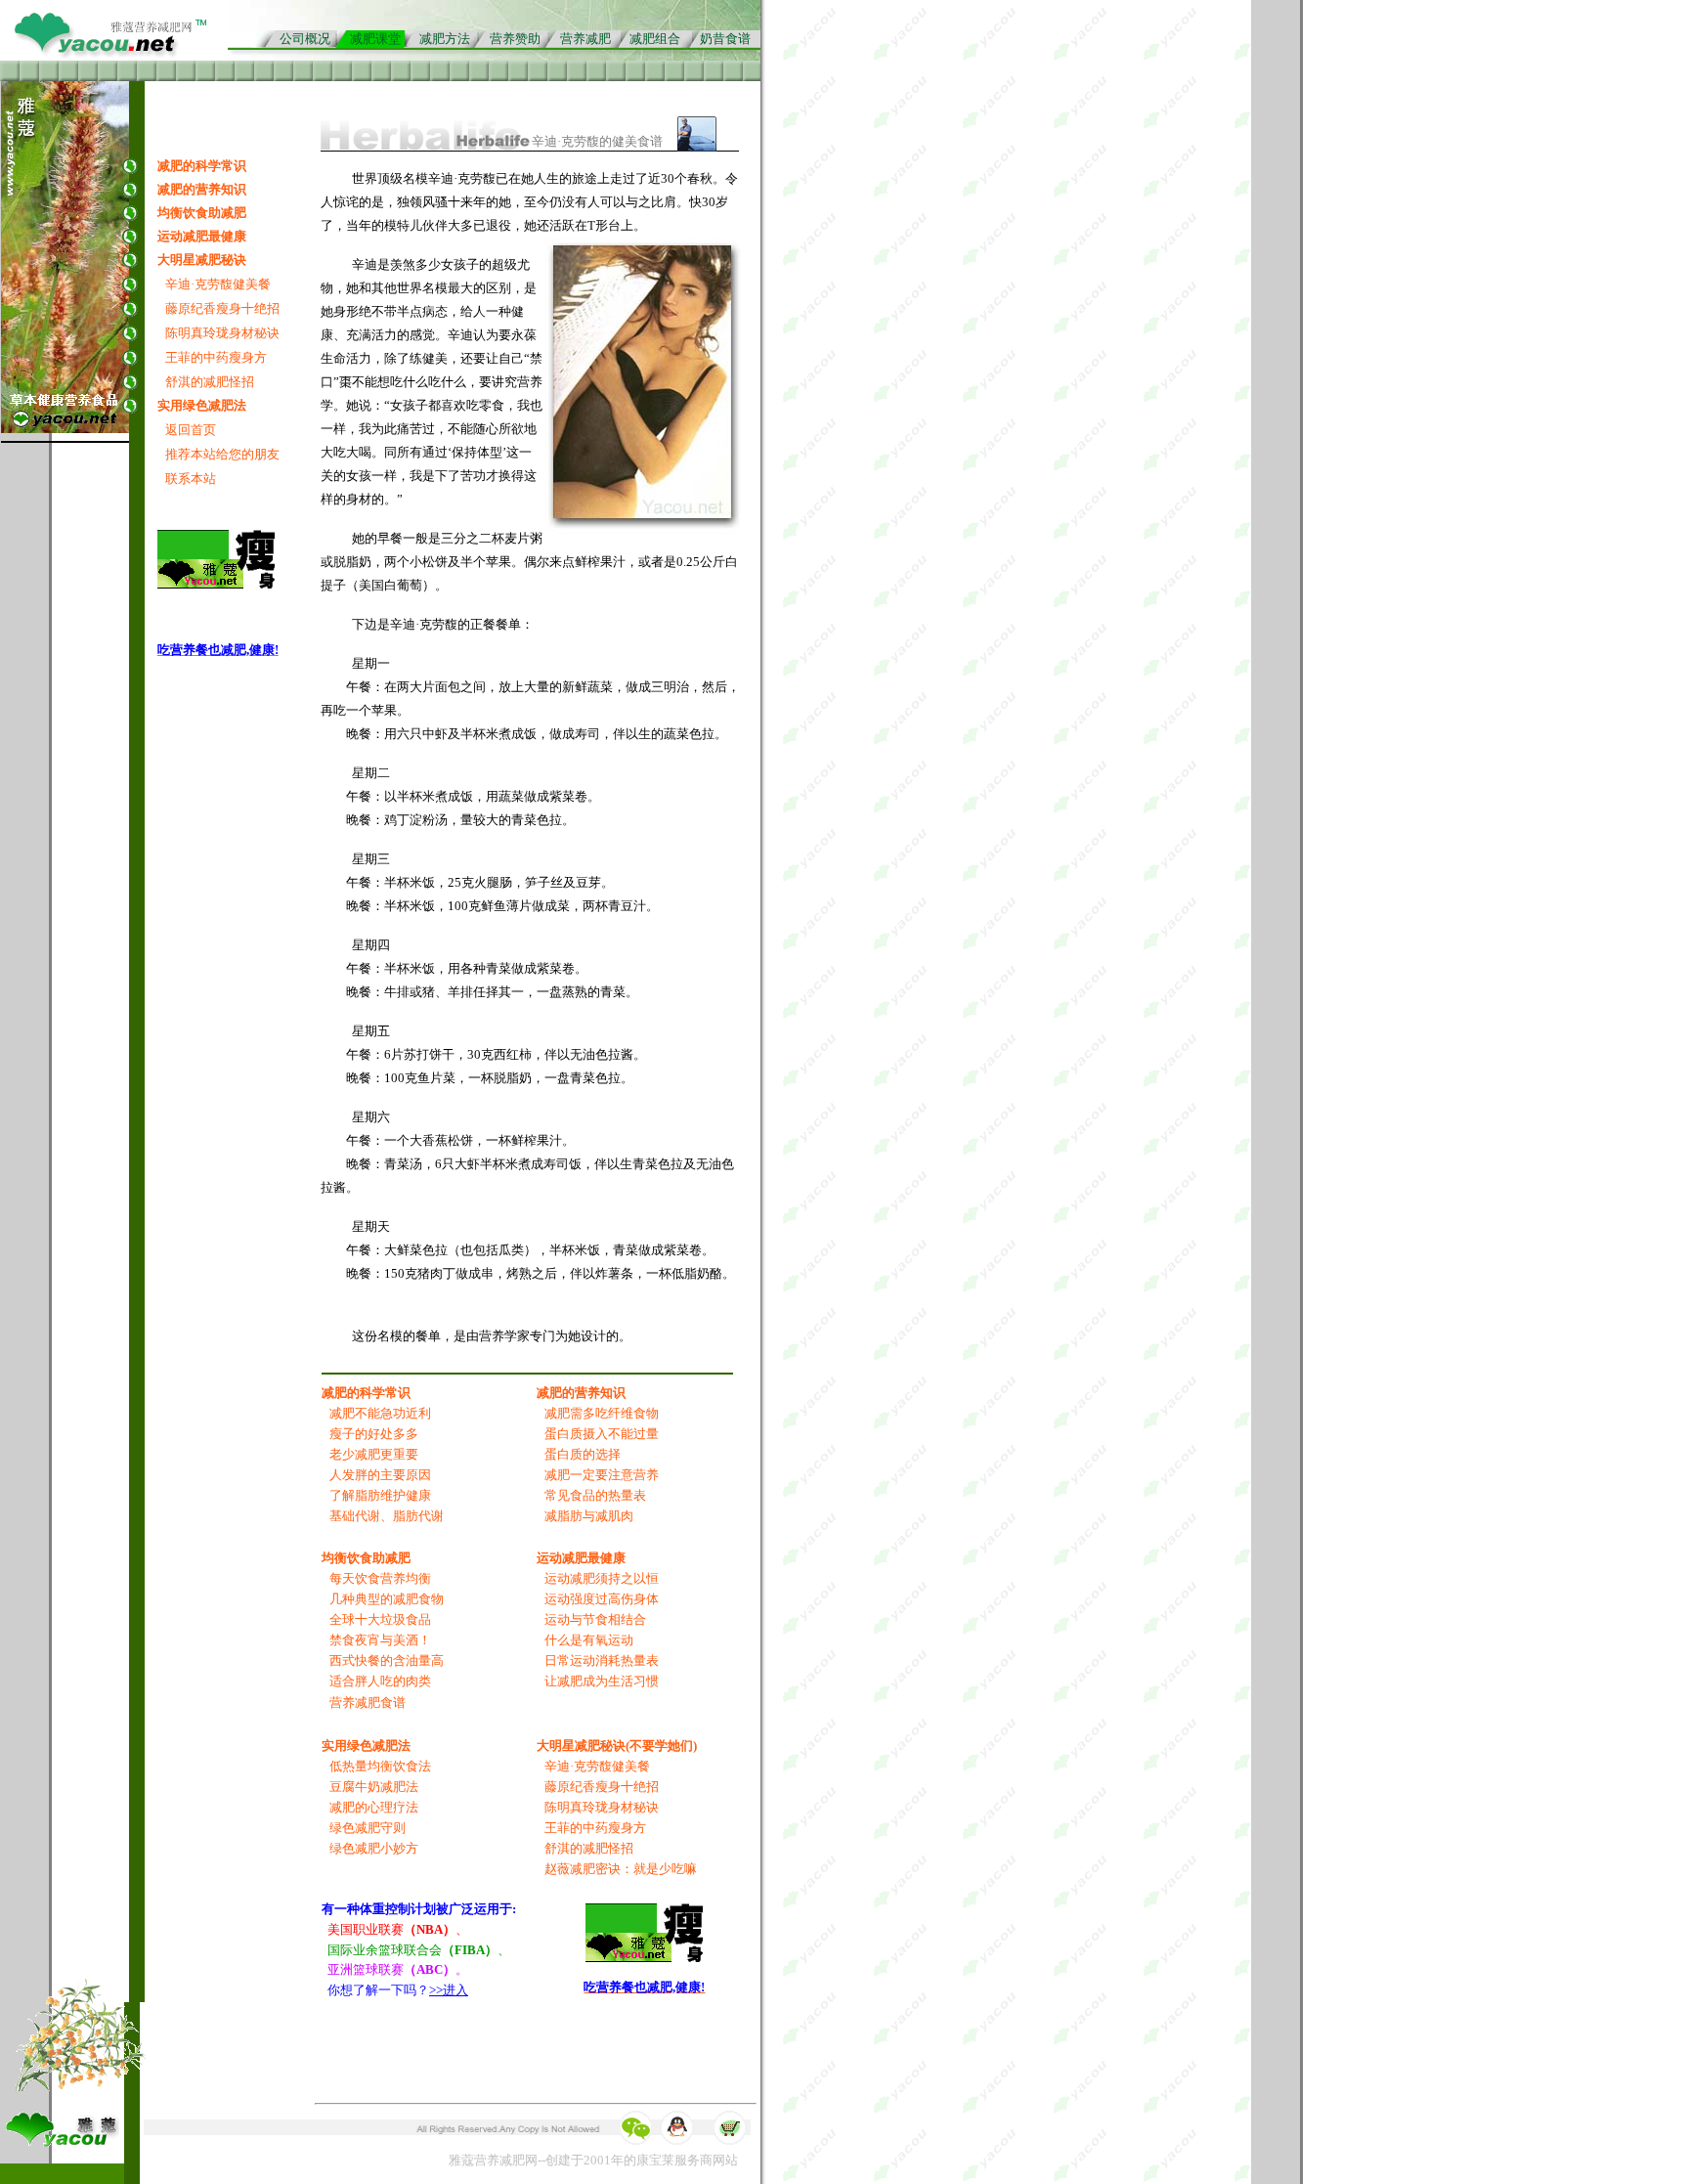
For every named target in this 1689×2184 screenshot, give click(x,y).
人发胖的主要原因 (380, 1475)
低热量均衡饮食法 (380, 1766)
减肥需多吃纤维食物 (602, 1413)
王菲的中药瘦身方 (216, 357)
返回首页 (191, 430)
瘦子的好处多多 (374, 1434)
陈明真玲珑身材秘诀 (222, 333)
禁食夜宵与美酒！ (380, 1640)
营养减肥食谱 (368, 1703)
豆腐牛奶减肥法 (374, 1787)
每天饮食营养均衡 (380, 1578)
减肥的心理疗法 (374, 1807)
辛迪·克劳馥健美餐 (218, 284)
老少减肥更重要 (374, 1454)
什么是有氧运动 (589, 1640)
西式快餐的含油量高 (387, 1660)
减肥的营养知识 (202, 189)
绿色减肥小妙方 (374, 1848)
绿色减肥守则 (368, 1828)
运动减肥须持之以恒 (602, 1578)
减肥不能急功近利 (380, 1413)
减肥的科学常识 (202, 166)
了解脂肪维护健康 (380, 1495)
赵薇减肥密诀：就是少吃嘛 (621, 1869)
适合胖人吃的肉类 (380, 1681)
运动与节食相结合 (595, 1619)
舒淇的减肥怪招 (210, 382)
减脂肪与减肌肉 (589, 1516)
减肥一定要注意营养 (602, 1475)
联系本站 (191, 479)
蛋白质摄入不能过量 (602, 1434)
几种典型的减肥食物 (387, 1599)
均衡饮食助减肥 (202, 213)
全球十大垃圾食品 (380, 1619)
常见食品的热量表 (595, 1495)
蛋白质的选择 (583, 1454)
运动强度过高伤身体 (602, 1599)
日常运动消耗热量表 (602, 1660)
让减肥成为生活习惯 (602, 1681)
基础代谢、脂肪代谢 (387, 1516)
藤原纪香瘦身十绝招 (222, 308)
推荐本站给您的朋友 (222, 454)
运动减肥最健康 (202, 236)
